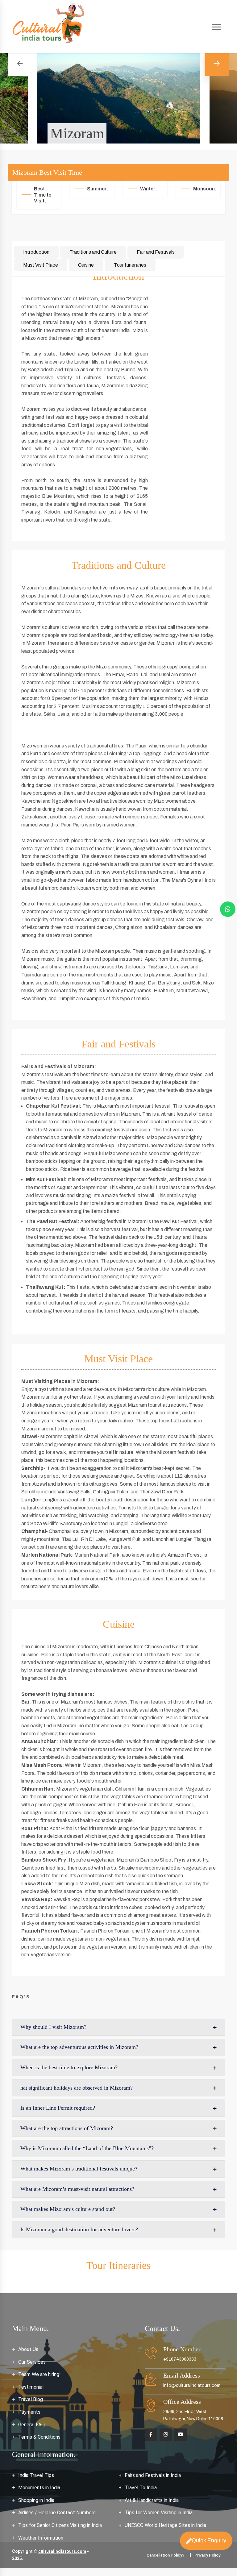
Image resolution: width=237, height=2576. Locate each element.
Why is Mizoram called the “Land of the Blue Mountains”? (87, 2148)
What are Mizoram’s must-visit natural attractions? (77, 2189)
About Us (28, 2349)
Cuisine (86, 265)
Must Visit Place (41, 265)
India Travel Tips (36, 2475)
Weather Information (41, 2538)
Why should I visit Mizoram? (53, 2027)
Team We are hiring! (39, 2374)
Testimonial (31, 2387)
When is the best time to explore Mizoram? (69, 2067)
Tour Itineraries (130, 265)
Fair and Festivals (156, 252)
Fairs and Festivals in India (153, 2475)
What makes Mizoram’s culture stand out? (68, 2209)
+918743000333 (180, 2359)
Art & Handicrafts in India (152, 2500)
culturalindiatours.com (62, 2551)
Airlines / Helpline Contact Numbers (57, 2513)
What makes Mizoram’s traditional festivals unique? (79, 2169)
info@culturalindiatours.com (192, 2385)
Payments (29, 2412)
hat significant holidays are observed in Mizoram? (77, 2088)
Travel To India (141, 2488)
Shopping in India (36, 2500)
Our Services (32, 2362)
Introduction (36, 252)
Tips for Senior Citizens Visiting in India (60, 2525)
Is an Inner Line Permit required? (58, 2108)
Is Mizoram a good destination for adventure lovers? (79, 2229)
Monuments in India (39, 2488)
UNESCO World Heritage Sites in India (165, 2525)
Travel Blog (31, 2399)
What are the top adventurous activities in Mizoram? (79, 2047)
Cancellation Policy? (165, 2555)
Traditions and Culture (93, 252)
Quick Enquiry (209, 2539)
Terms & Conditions (39, 2437)
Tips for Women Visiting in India (159, 2513)
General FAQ (31, 2425)
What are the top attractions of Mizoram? (67, 2128)
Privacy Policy (207, 2555)
